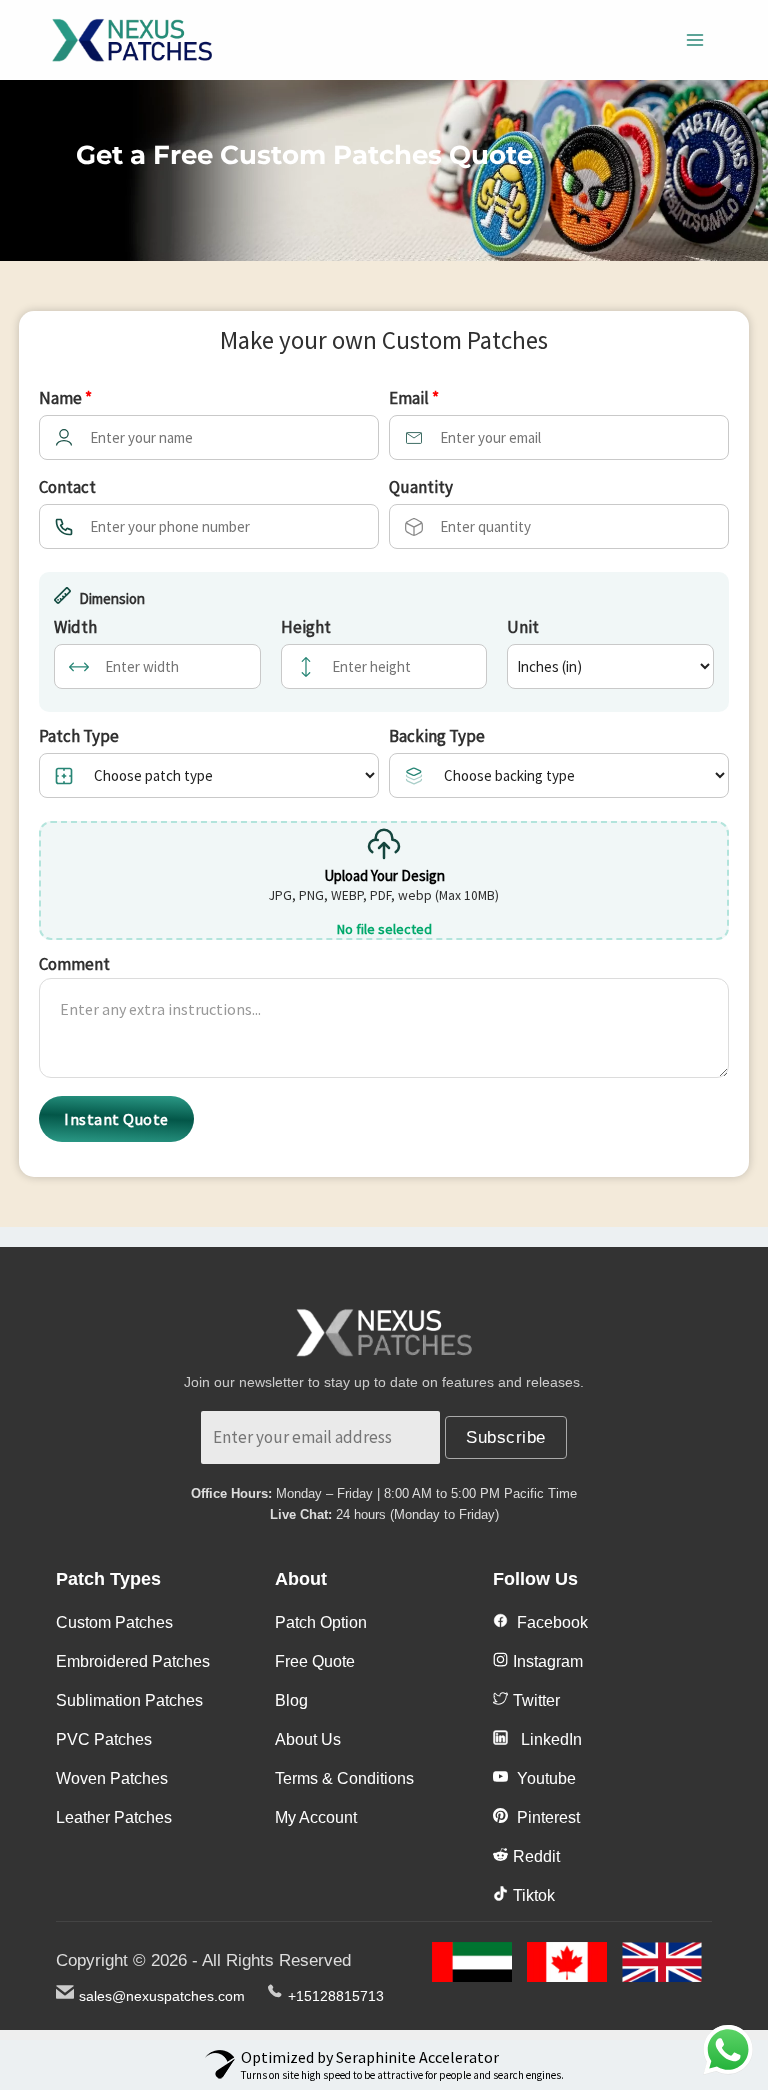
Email (414, 398)
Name (65, 398)
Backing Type (437, 736)
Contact (67, 487)
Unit (523, 627)
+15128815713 (336, 1996)
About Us (308, 1739)
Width (75, 627)
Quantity (421, 487)
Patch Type (79, 736)
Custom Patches (114, 1622)
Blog (291, 1700)
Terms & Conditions (344, 1778)
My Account (316, 1817)
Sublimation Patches (129, 1700)
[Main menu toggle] (696, 40)
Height (306, 627)
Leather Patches (114, 1817)
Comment (74, 964)
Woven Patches (112, 1778)
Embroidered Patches (133, 1661)
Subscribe (506, 1437)
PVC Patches (104, 1739)
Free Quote (315, 1661)
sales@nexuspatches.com (162, 1996)
